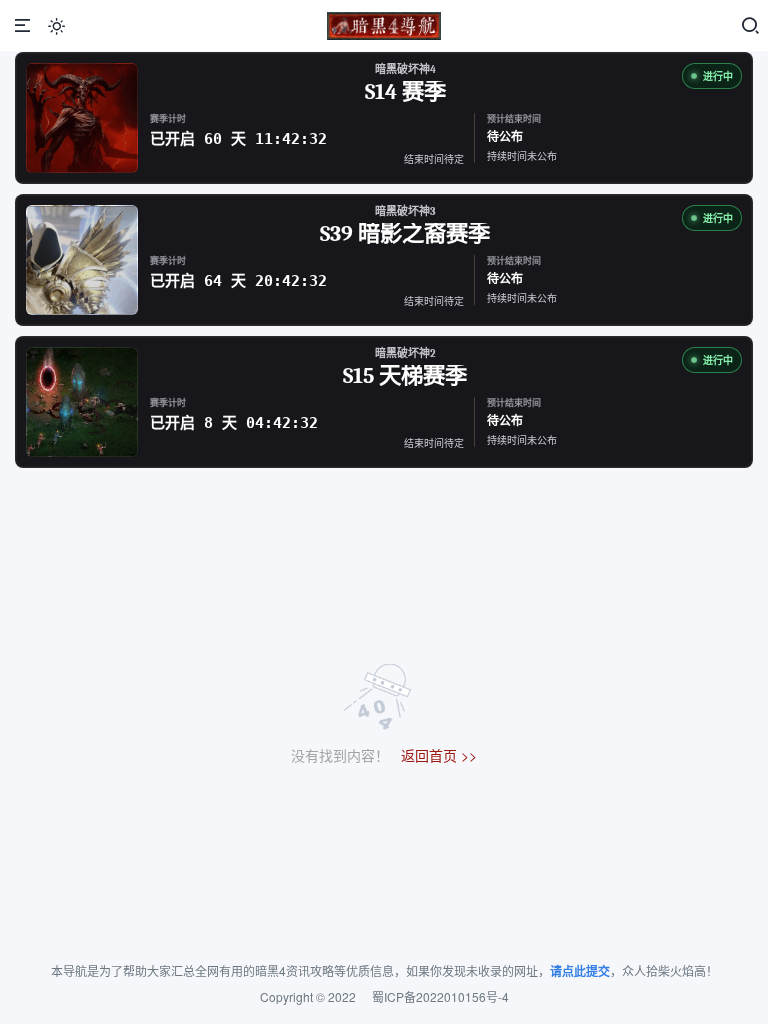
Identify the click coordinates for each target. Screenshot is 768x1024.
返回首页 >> (439, 755)
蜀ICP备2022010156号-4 (440, 996)
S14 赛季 (405, 93)
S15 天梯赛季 (405, 377)
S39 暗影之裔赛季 (405, 235)
